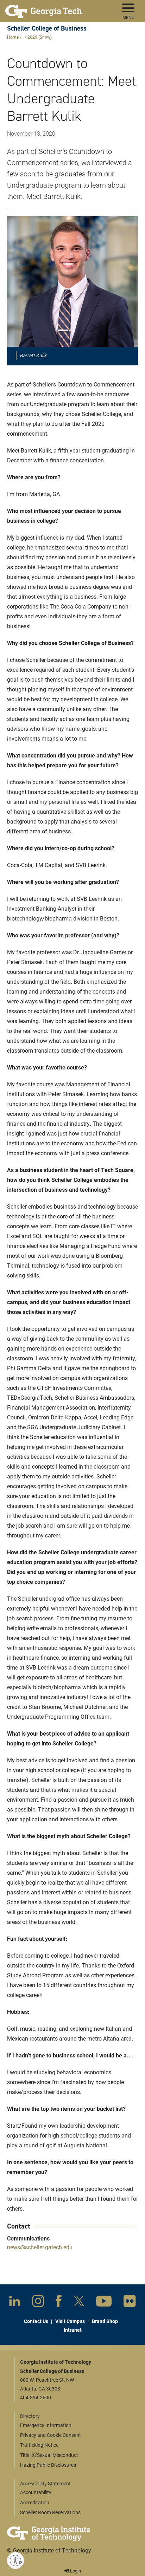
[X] (79, 2302)
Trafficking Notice (39, 2445)
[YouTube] (104, 2302)
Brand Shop (105, 2321)
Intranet (73, 2330)
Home (13, 37)
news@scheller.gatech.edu (40, 2247)
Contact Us (36, 2321)
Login (75, 2571)
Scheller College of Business (47, 28)
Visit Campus (70, 2321)
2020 (32, 37)
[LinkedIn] (15, 2302)
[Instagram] (38, 2302)
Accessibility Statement (45, 2483)
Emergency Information (46, 2425)
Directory (30, 2416)
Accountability (36, 2492)
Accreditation (35, 2502)
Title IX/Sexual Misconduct (49, 2455)
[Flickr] (130, 2302)
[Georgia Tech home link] (44, 9)
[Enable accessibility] (15, 2561)
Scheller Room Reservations (50, 2512)
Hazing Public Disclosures (48, 2465)
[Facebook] (59, 2303)
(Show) (45, 37)
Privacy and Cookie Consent (51, 2435)
